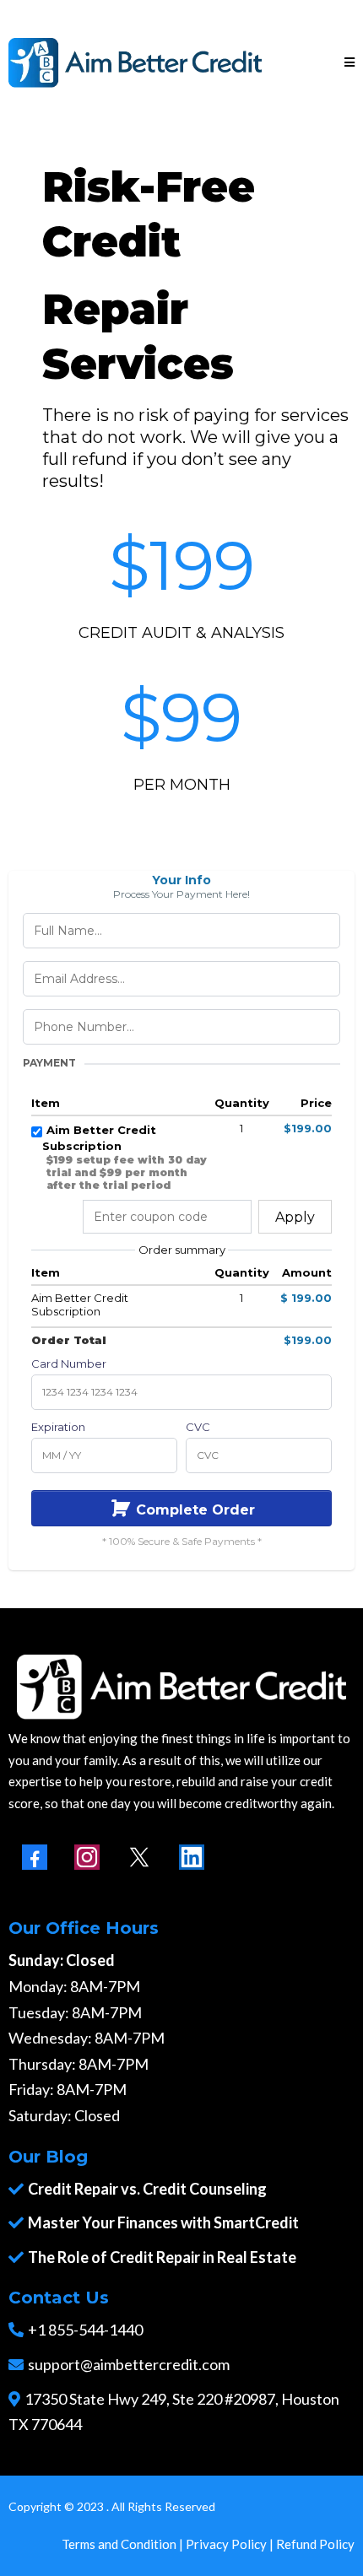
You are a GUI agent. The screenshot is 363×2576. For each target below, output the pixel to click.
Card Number (69, 1364)
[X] (139, 1857)
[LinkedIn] (192, 1857)
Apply (295, 1217)
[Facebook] (35, 1857)
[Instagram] (87, 1857)
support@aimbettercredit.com (129, 2364)
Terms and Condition (119, 2544)
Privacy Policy (226, 2544)
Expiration (58, 1427)
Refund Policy (315, 2544)
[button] (349, 63)
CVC (198, 1427)
